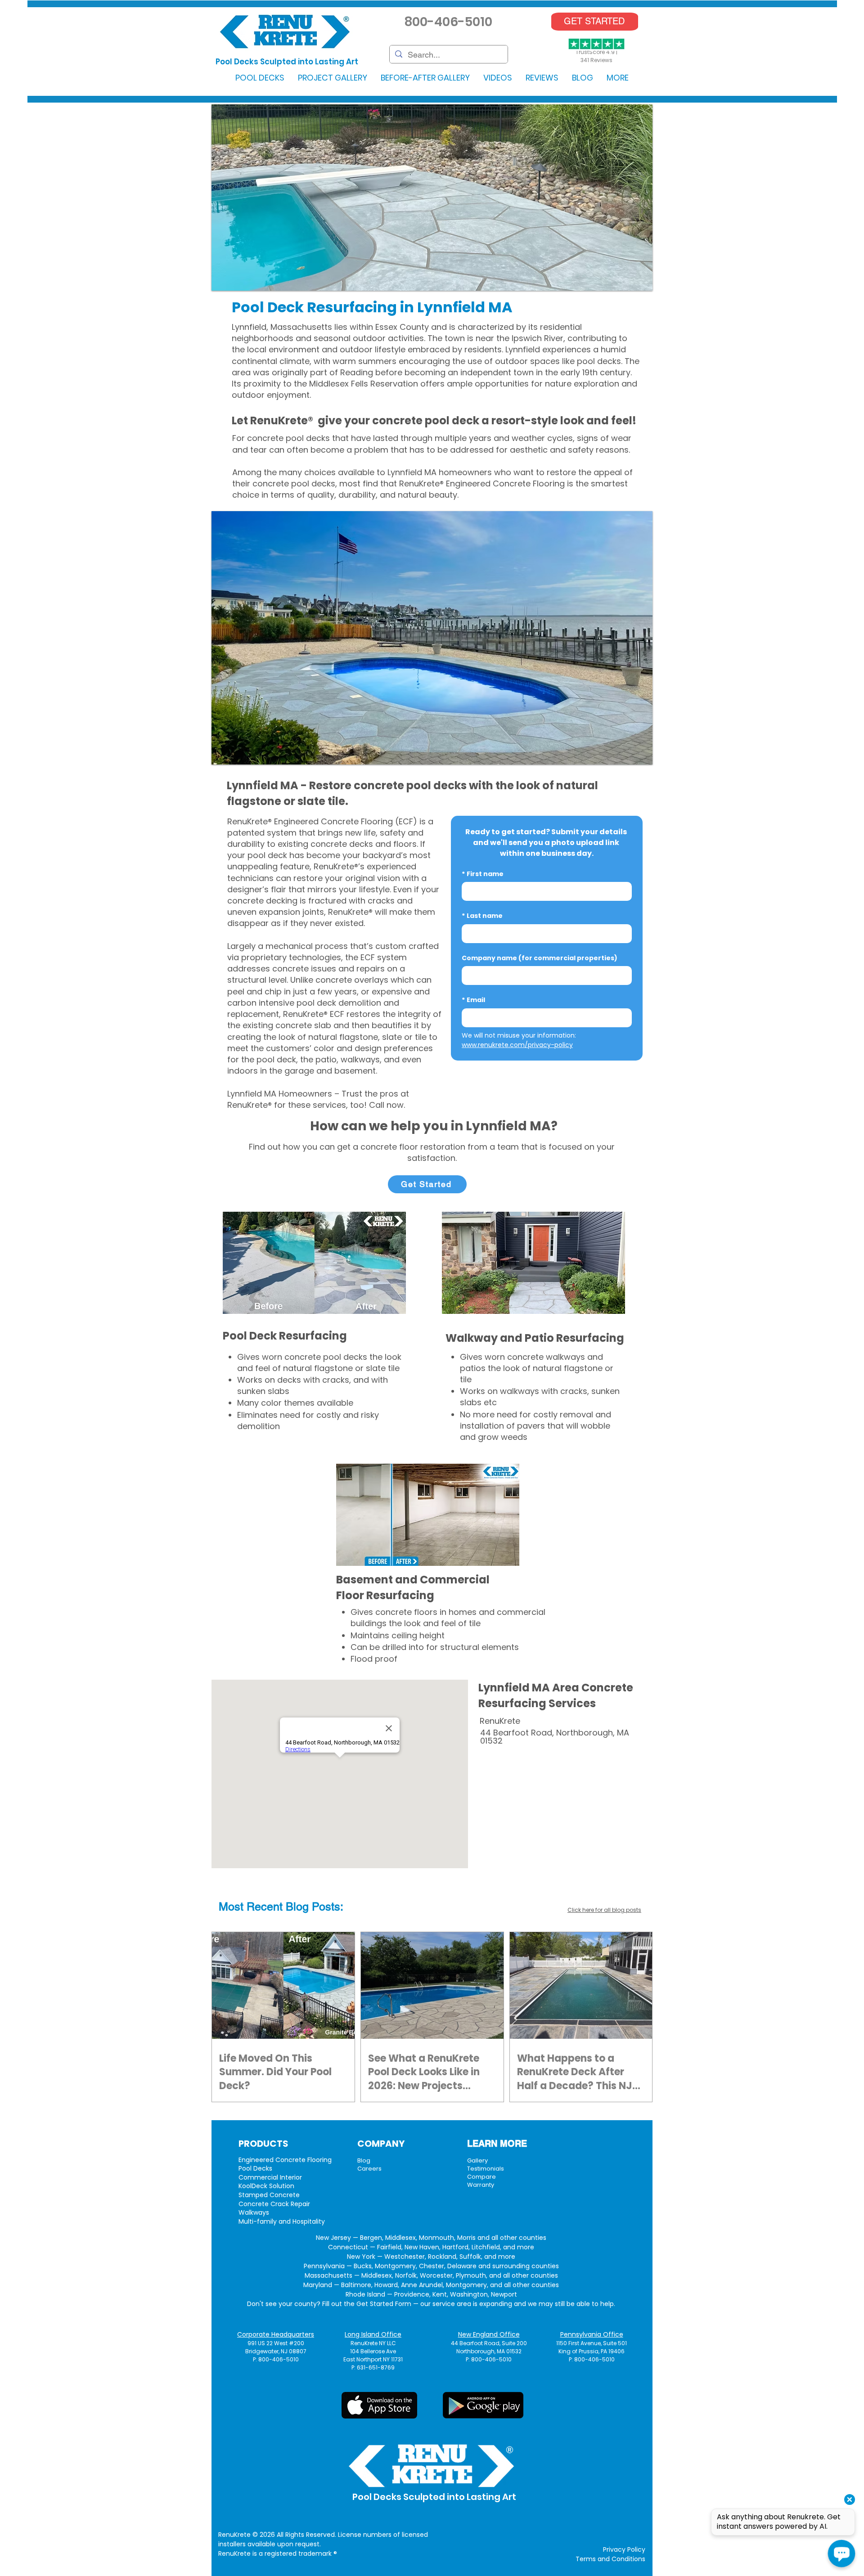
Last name (482, 916)
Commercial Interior (270, 2177)
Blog (364, 2160)
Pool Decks (255, 2168)
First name (483, 874)
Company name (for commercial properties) (540, 958)
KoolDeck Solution (266, 2186)
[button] (260, 78)
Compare (481, 2177)
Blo (294, 1907)
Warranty (481, 2185)
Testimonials (486, 2169)
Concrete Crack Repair (274, 2204)
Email (473, 1000)
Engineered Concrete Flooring (285, 2160)
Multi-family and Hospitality (282, 2221)
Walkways (254, 2212)
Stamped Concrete (269, 2195)
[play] (634, 283)
